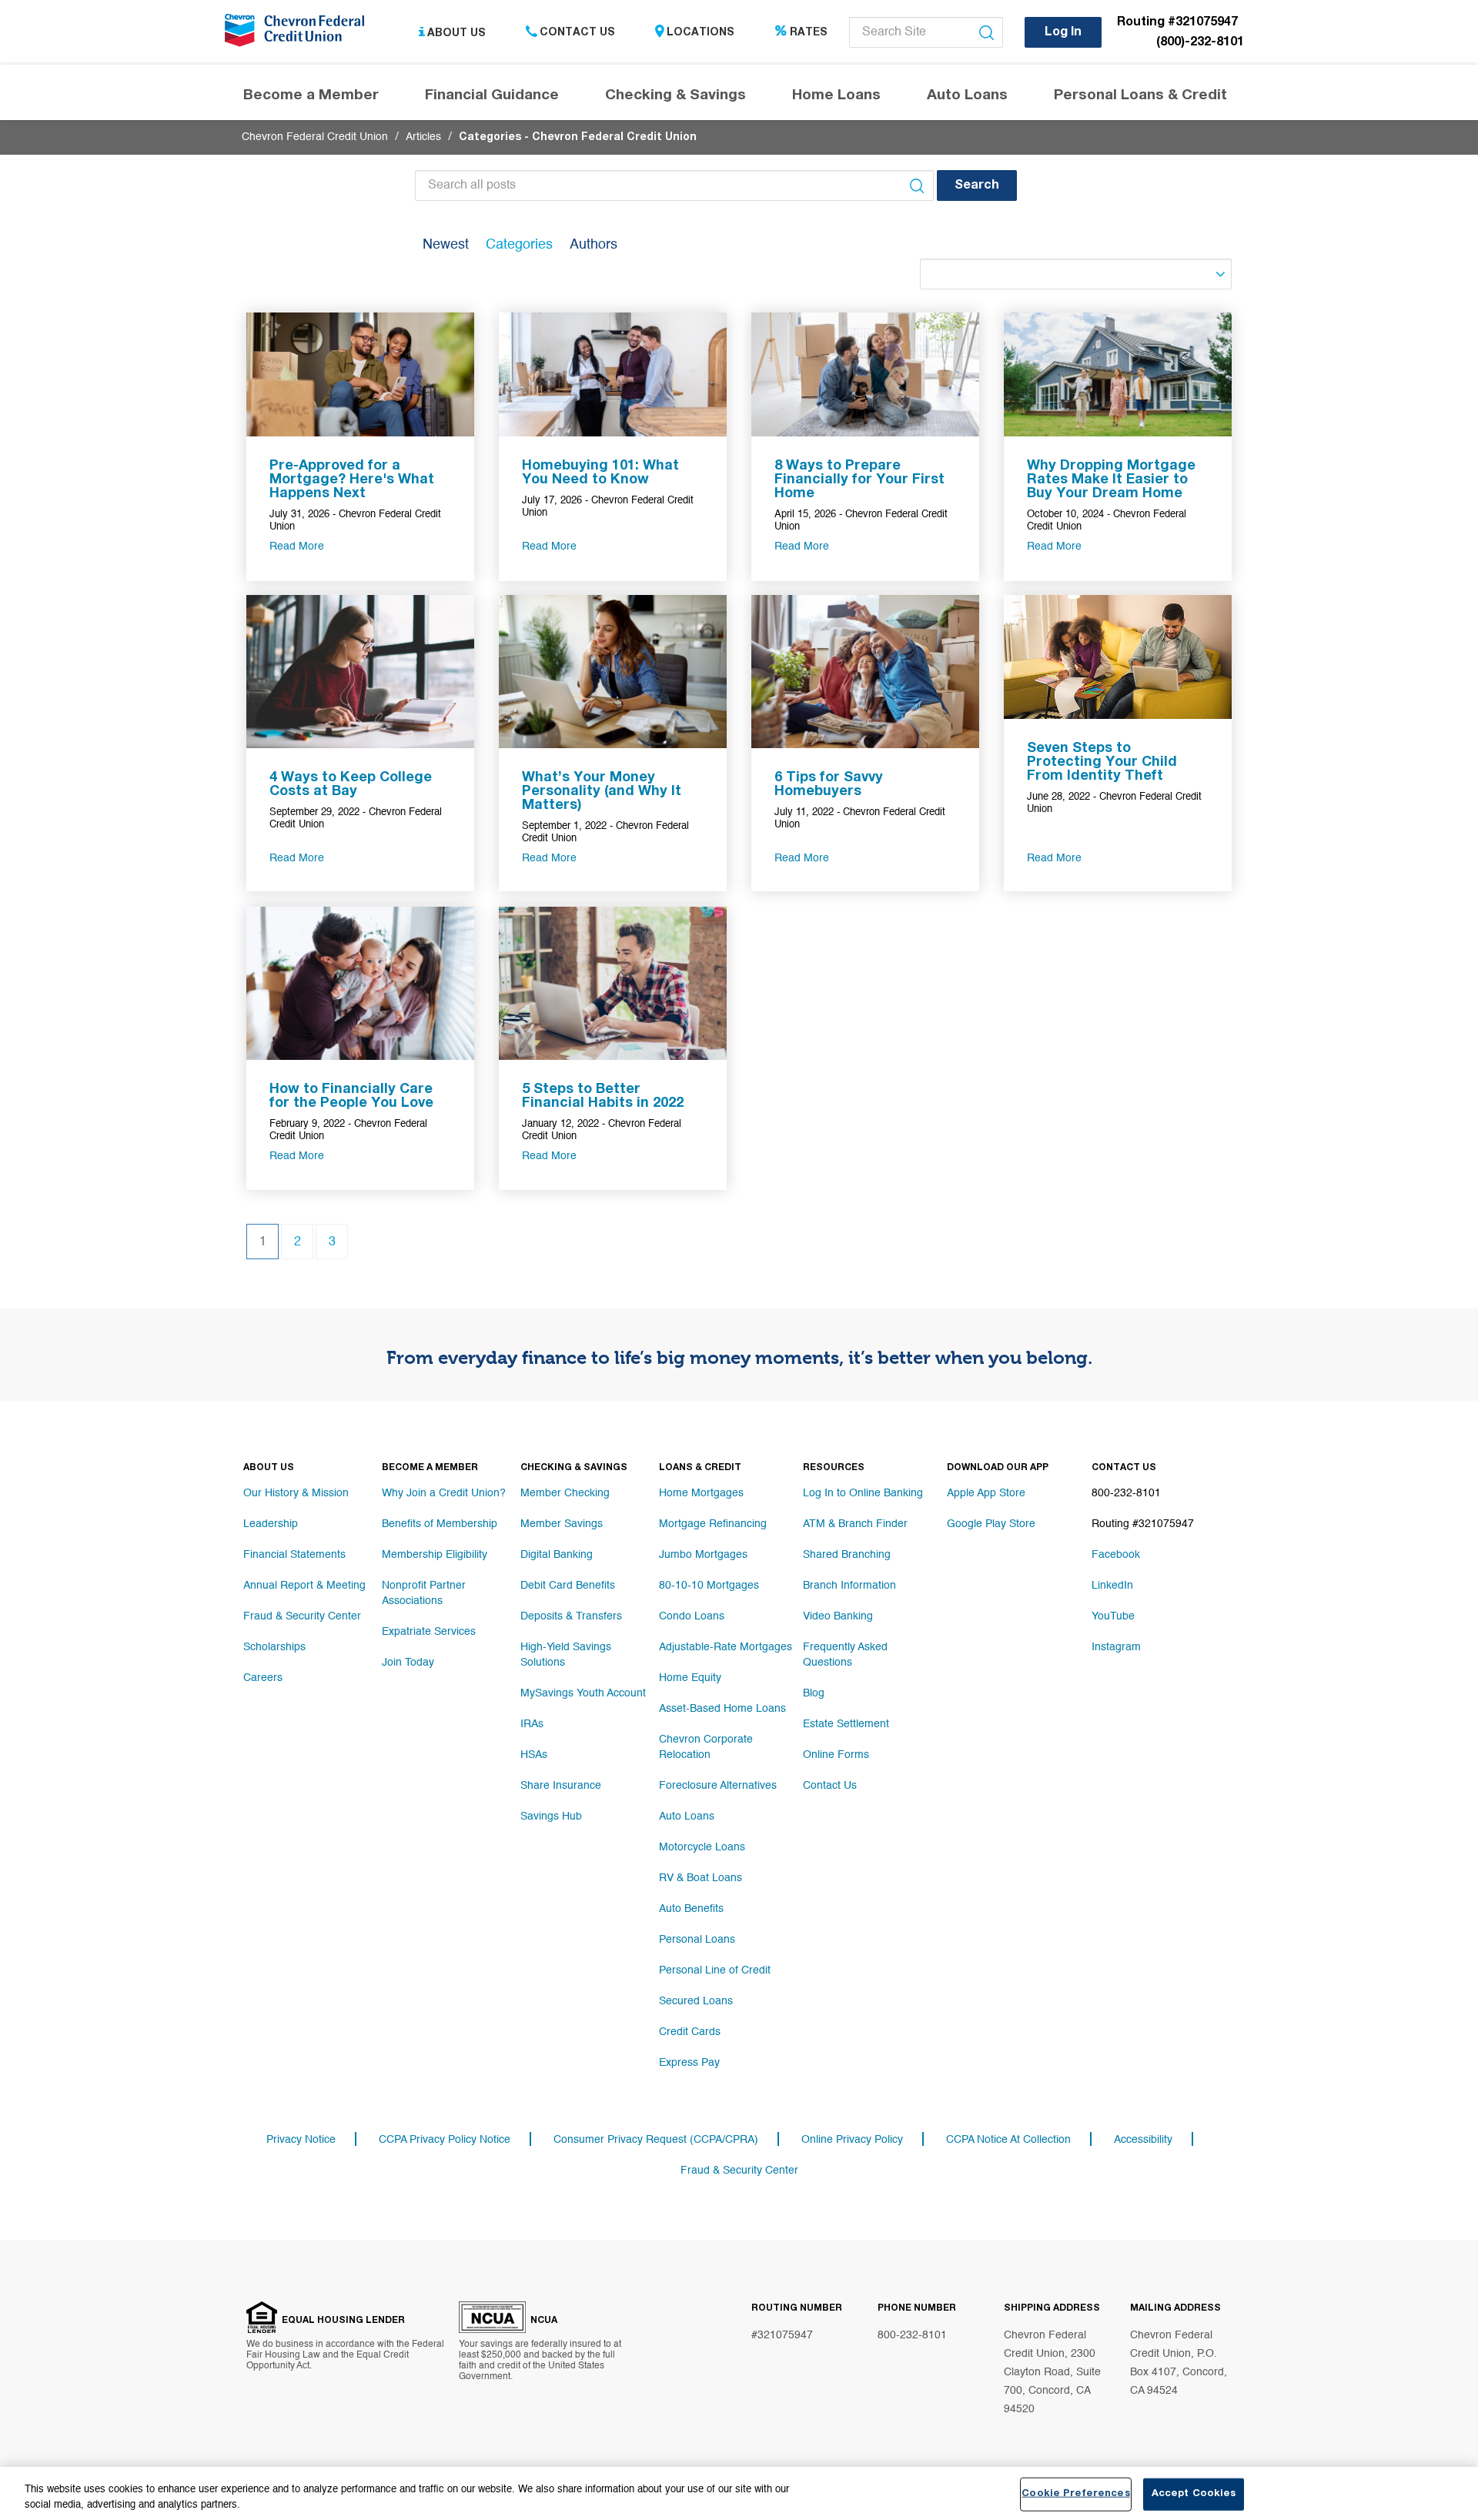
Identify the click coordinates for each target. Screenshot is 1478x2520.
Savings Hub (551, 1816)
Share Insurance (561, 1786)
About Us (456, 33)
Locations (701, 33)
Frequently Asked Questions (845, 1655)
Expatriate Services (429, 1632)
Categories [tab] (519, 245)
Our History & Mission (296, 1493)
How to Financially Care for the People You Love (351, 1097)
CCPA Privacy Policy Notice (445, 2140)
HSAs (534, 1755)
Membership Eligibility (435, 1555)
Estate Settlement (846, 1724)
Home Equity (690, 1678)
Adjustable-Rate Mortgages (726, 1647)
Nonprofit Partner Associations (424, 1593)
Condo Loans (692, 1616)
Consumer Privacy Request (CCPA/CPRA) (656, 2140)
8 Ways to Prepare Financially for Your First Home (859, 480)
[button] (977, 185)
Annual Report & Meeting (304, 1586)
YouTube (1113, 1616)
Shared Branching (847, 1555)
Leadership (271, 1524)
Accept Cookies (1194, 2494)
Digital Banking (557, 1555)
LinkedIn (1112, 1586)
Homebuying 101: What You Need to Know (600, 473)
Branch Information (849, 1586)
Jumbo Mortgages (703, 1555)
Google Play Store (991, 1524)
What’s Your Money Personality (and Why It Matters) (602, 792)
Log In (1063, 33)
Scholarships (274, 1647)
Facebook (1116, 1555)
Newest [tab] (446, 245)
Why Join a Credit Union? (444, 1493)
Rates (809, 33)
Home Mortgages (701, 1493)
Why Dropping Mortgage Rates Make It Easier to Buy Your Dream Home (1111, 480)
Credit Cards (690, 2032)
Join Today (408, 1663)
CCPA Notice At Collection (1008, 2140)
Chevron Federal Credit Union (315, 137)
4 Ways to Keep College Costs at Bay (351, 785)
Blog (814, 1693)
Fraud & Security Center (302, 1616)
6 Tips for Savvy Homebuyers (829, 785)
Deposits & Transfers (571, 1616)
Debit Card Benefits (568, 1586)
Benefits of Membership (440, 1524)
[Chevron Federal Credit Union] (298, 35)
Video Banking (838, 1616)
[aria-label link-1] (360, 374)
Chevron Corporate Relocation (706, 1747)
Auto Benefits (691, 1909)
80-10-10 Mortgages (709, 1586)
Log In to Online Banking (863, 1493)
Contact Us (577, 33)
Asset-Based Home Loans (722, 1709)
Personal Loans (697, 1940)
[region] (739, 2493)
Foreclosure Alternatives (718, 1786)
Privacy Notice (301, 2140)
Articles (423, 137)
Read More (297, 546)
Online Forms (836, 1755)
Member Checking (565, 1493)
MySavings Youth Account (583, 1693)
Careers (263, 1678)
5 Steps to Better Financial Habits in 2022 (603, 1097)
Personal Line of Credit (715, 1970)
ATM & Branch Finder (855, 1524)
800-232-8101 (912, 2335)
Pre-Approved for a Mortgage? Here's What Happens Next (352, 480)
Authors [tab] (594, 245)
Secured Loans (696, 2001)
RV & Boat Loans (701, 1878)
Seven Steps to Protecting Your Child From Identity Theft (1102, 763)
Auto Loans (687, 1816)
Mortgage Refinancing (713, 1524)
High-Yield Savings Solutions (566, 1655)
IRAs (532, 1724)
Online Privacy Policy (852, 2140)
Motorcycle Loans (702, 1847)
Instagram (1116, 1647)
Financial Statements (294, 1555)
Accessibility (1143, 2140)
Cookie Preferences (1075, 2494)
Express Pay (689, 2063)
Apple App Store (986, 1493)
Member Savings (562, 1524)
